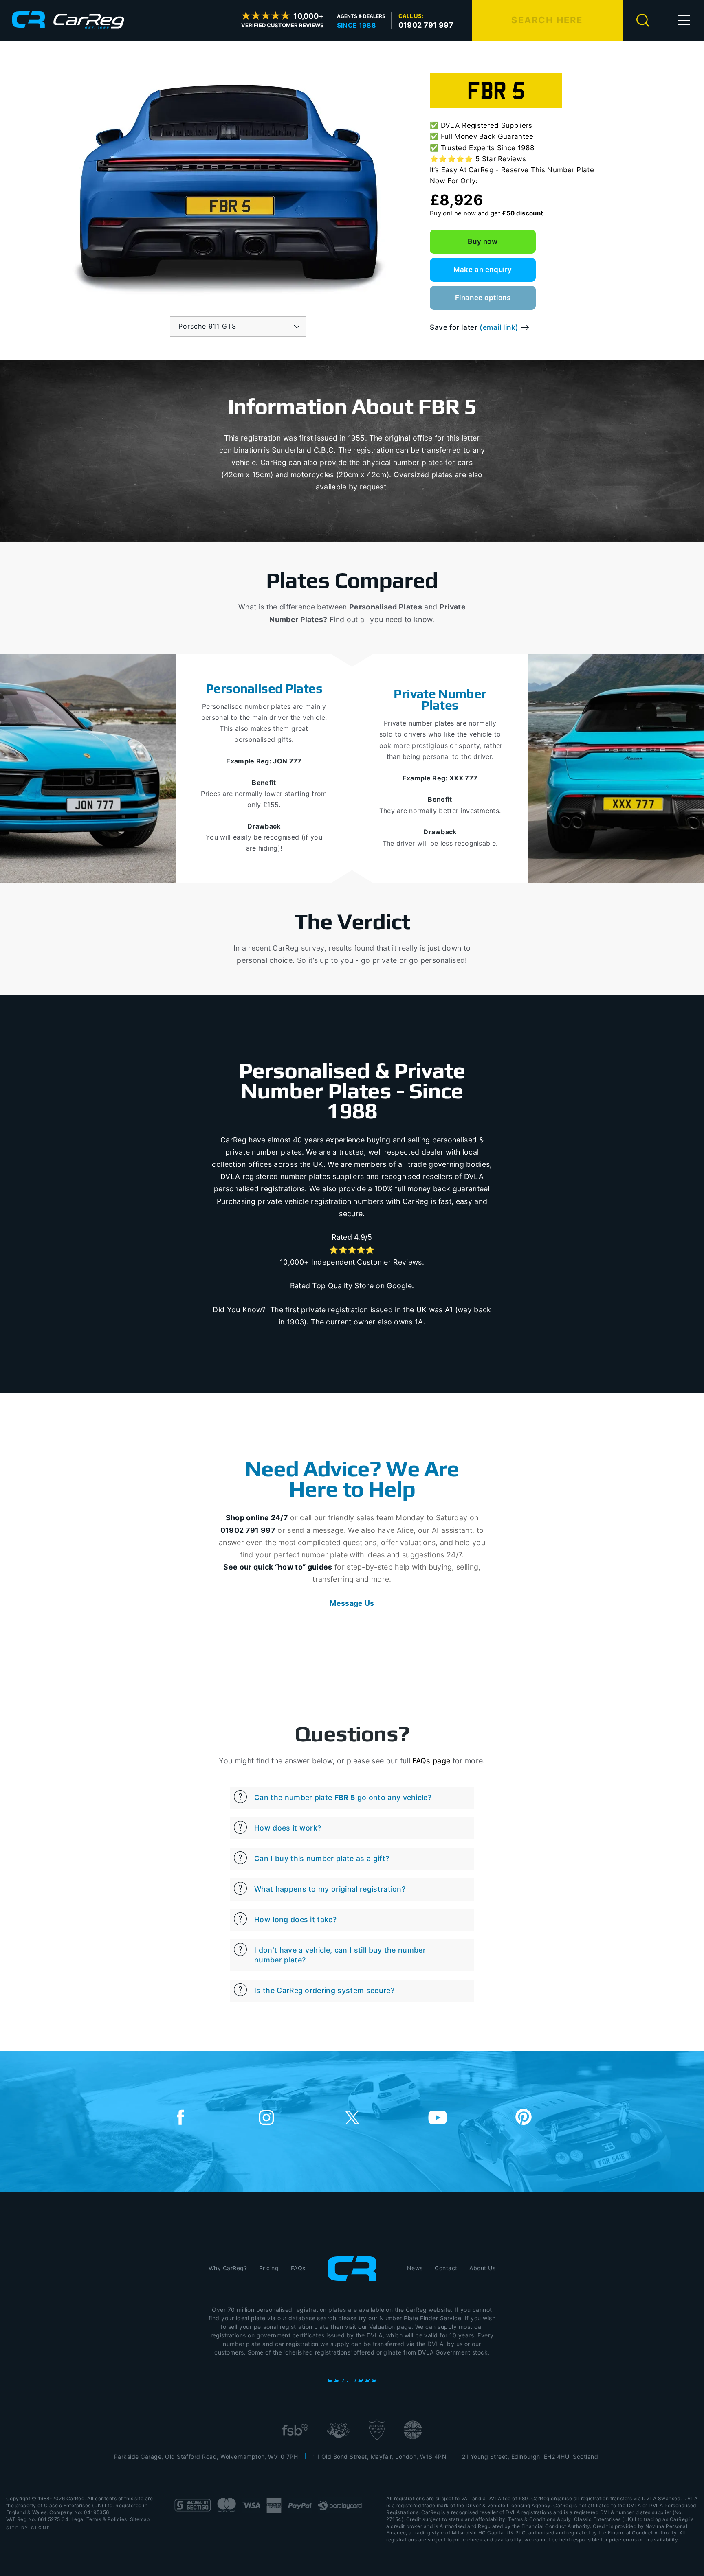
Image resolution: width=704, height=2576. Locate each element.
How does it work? (288, 1828)
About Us (482, 2268)
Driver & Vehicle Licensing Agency (508, 2505)
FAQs (298, 2268)
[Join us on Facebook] (180, 2118)
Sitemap (140, 2519)
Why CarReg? (228, 2268)
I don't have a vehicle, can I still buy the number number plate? (340, 1955)
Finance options (483, 298)
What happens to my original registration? (330, 1889)
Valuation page (390, 2327)
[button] (684, 20)
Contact (446, 2268)
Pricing (269, 2268)
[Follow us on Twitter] (352, 2118)
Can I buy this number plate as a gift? (322, 1858)
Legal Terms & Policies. (100, 2519)
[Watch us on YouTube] (438, 2118)
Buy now (483, 241)
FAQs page (431, 1761)
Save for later (474, 328)
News (415, 2268)
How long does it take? (295, 1919)
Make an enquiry (483, 270)
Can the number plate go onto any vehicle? (343, 1797)
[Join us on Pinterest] (524, 2118)
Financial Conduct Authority (642, 2533)
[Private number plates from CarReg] (68, 20)
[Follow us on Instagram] (266, 2118)
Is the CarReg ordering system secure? (324, 1990)
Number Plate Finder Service (420, 2318)
